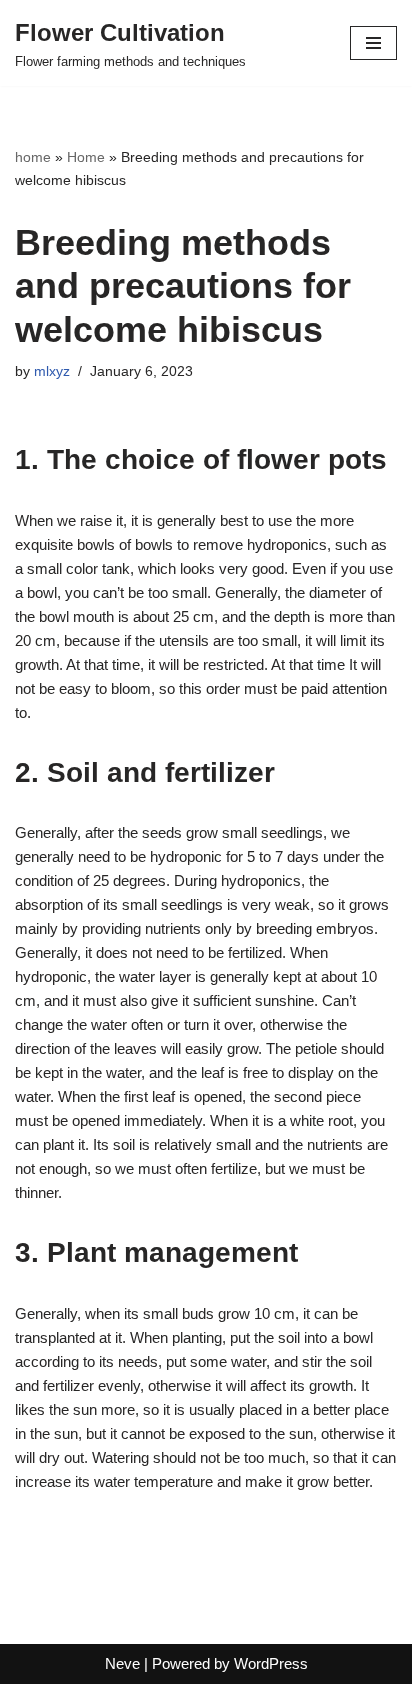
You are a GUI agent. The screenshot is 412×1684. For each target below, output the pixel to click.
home (33, 157)
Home (86, 157)
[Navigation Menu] (373, 43)
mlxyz (52, 371)
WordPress (271, 1663)
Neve (122, 1663)
